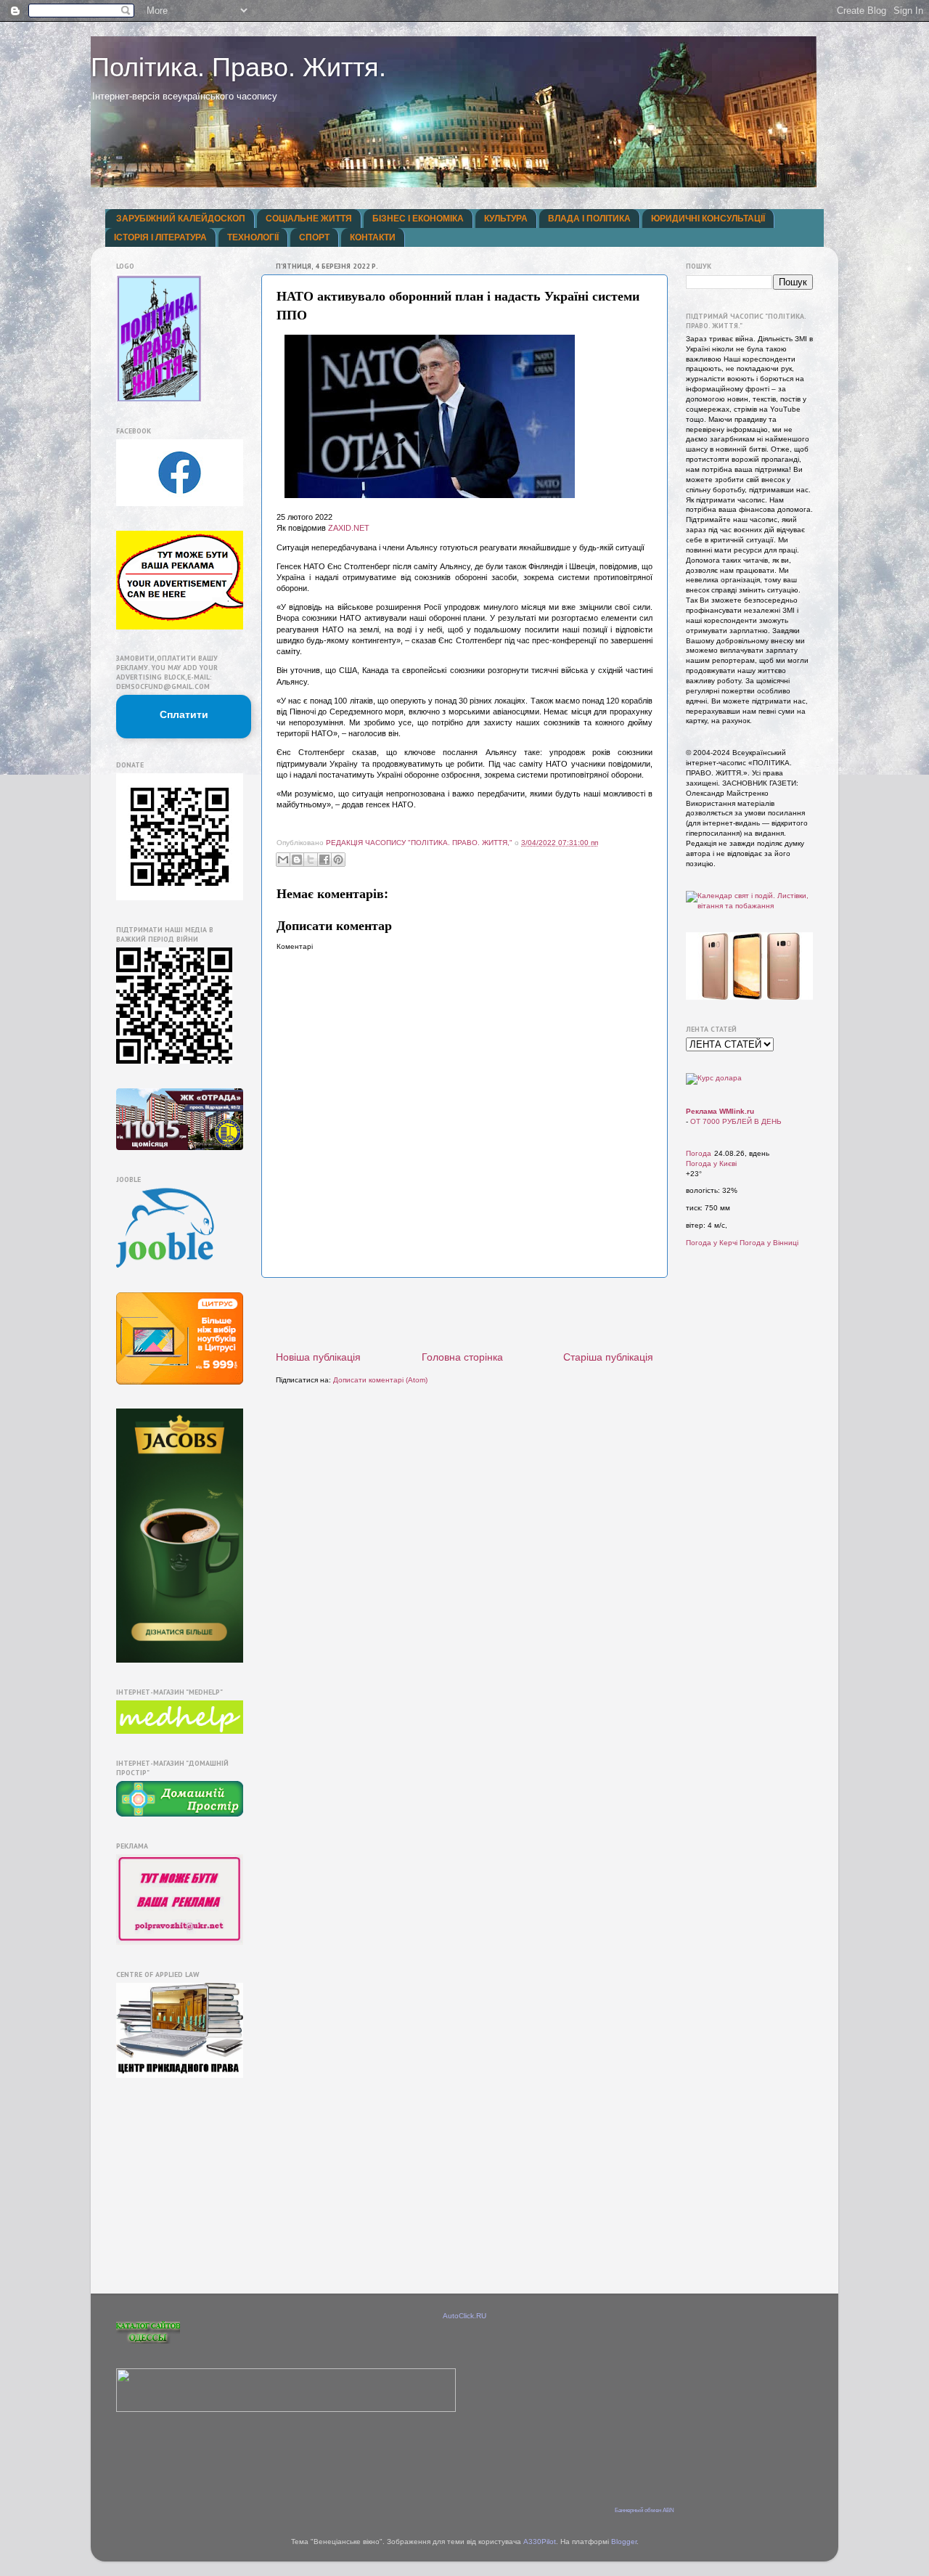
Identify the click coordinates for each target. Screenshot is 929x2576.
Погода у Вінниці (769, 1243)
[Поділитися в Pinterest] (338, 860)
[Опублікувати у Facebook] (324, 860)
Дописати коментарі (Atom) (380, 1380)
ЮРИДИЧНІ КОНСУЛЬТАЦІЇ (708, 219)
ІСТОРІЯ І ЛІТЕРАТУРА (160, 237)
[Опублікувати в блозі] (297, 860)
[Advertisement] (464, 1314)
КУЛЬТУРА (506, 219)
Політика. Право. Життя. (238, 67)
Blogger (624, 2542)
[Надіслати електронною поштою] (283, 860)
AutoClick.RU (464, 2316)
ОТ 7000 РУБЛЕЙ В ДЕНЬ (736, 1121)
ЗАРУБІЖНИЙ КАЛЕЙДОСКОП (181, 219)
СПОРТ (314, 237)
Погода (699, 1153)
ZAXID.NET (349, 528)
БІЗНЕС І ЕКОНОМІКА (418, 219)
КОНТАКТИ (373, 237)
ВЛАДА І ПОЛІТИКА (589, 219)
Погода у (711, 1163)
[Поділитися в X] (311, 860)
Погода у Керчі (712, 1243)
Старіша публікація (608, 1357)
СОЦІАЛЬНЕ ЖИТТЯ (309, 219)
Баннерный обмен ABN (644, 2510)
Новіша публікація (318, 1357)
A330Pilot (540, 2542)
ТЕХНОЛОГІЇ (253, 237)
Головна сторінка (462, 1357)
